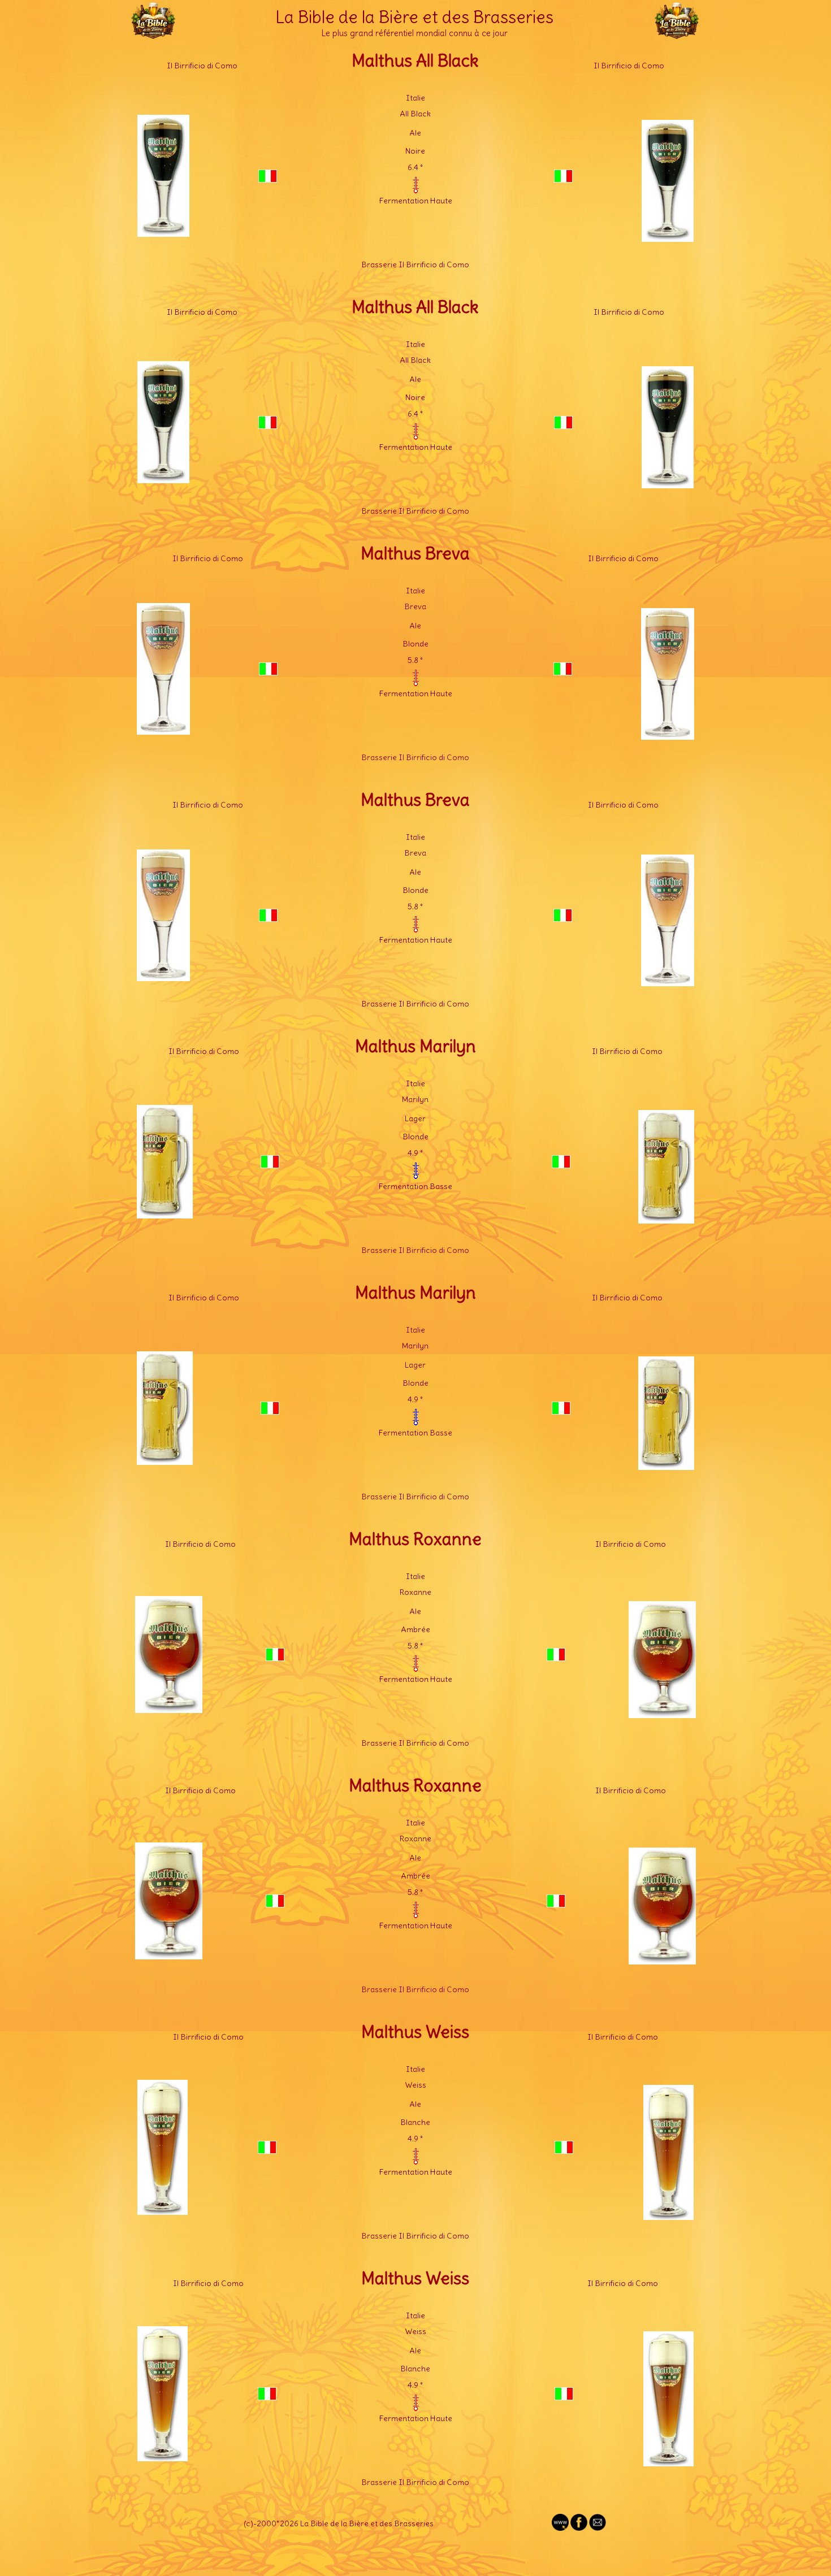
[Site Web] (560, 2528)
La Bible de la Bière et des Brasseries (414, 17)
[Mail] (598, 2528)
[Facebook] (579, 2528)
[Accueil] (153, 34)
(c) (248, 2523)
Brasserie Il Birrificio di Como (415, 264)
